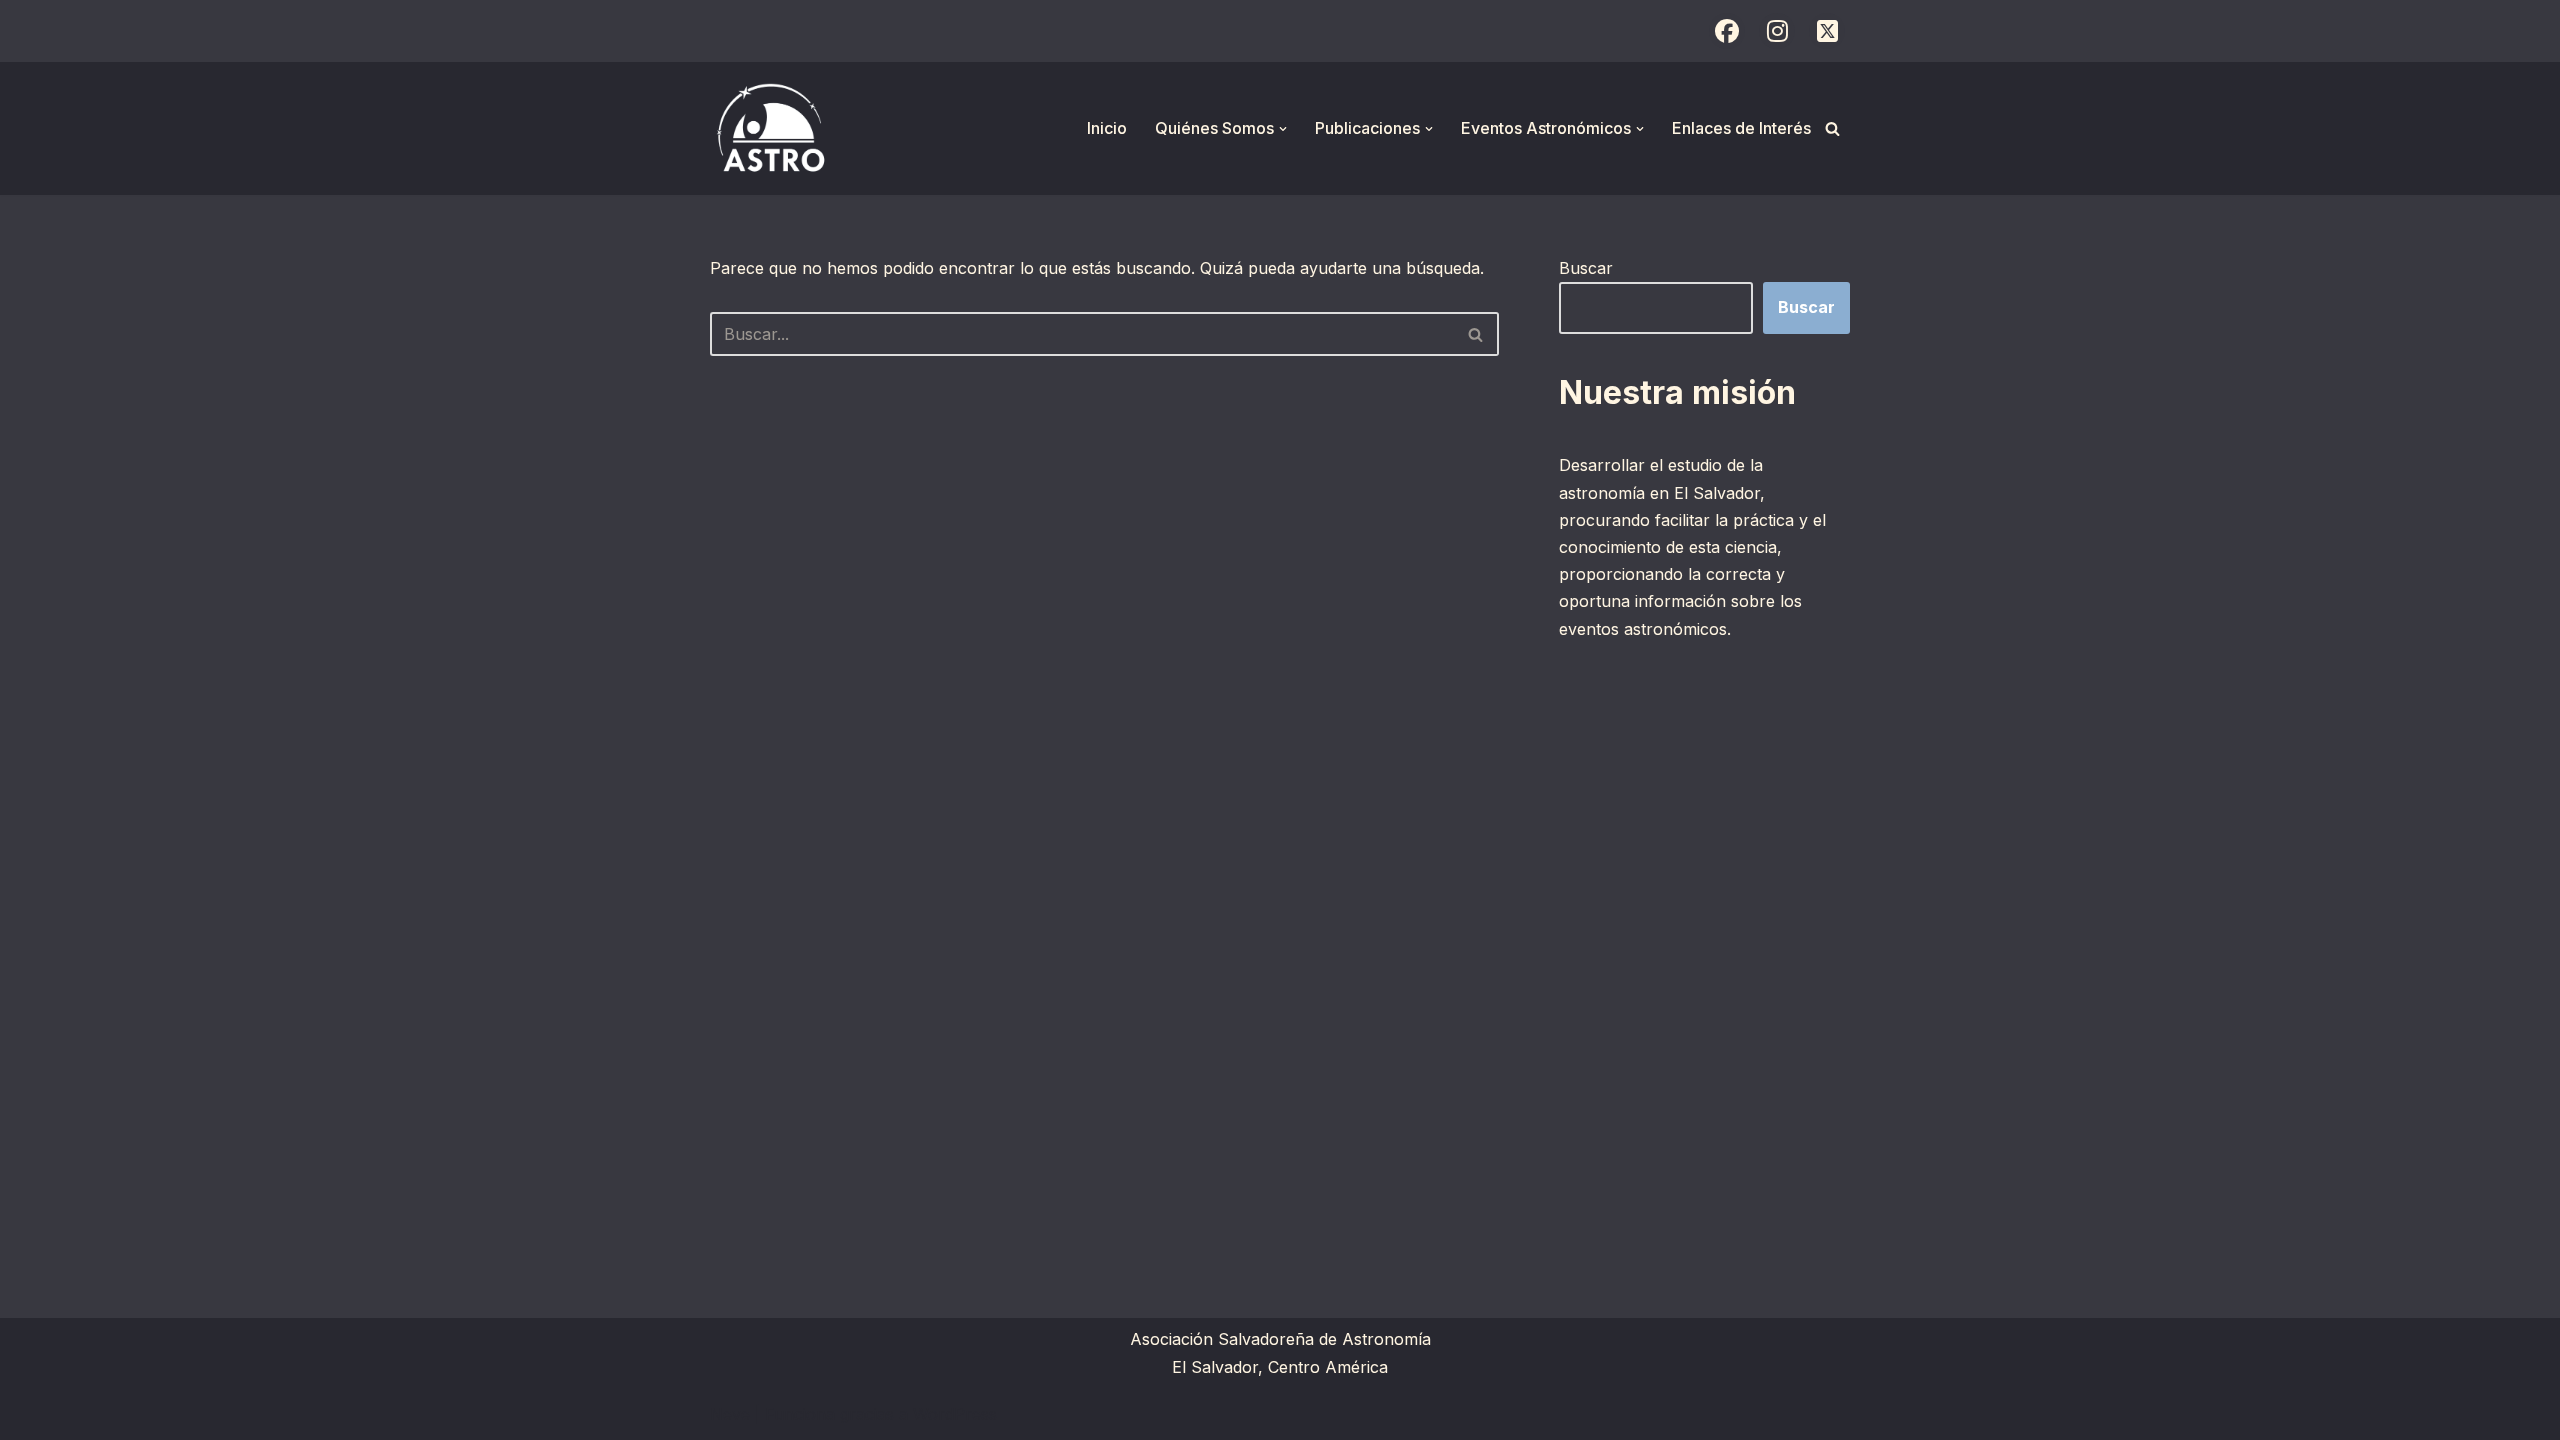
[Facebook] (1727, 31)
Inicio (1107, 128)
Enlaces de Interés (1741, 128)
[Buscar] (1832, 128)
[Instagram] (1777, 31)
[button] (1283, 129)
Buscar (1586, 268)
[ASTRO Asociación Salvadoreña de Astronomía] (770, 128)
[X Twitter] (1827, 31)
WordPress (955, 1414)
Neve (730, 1414)
